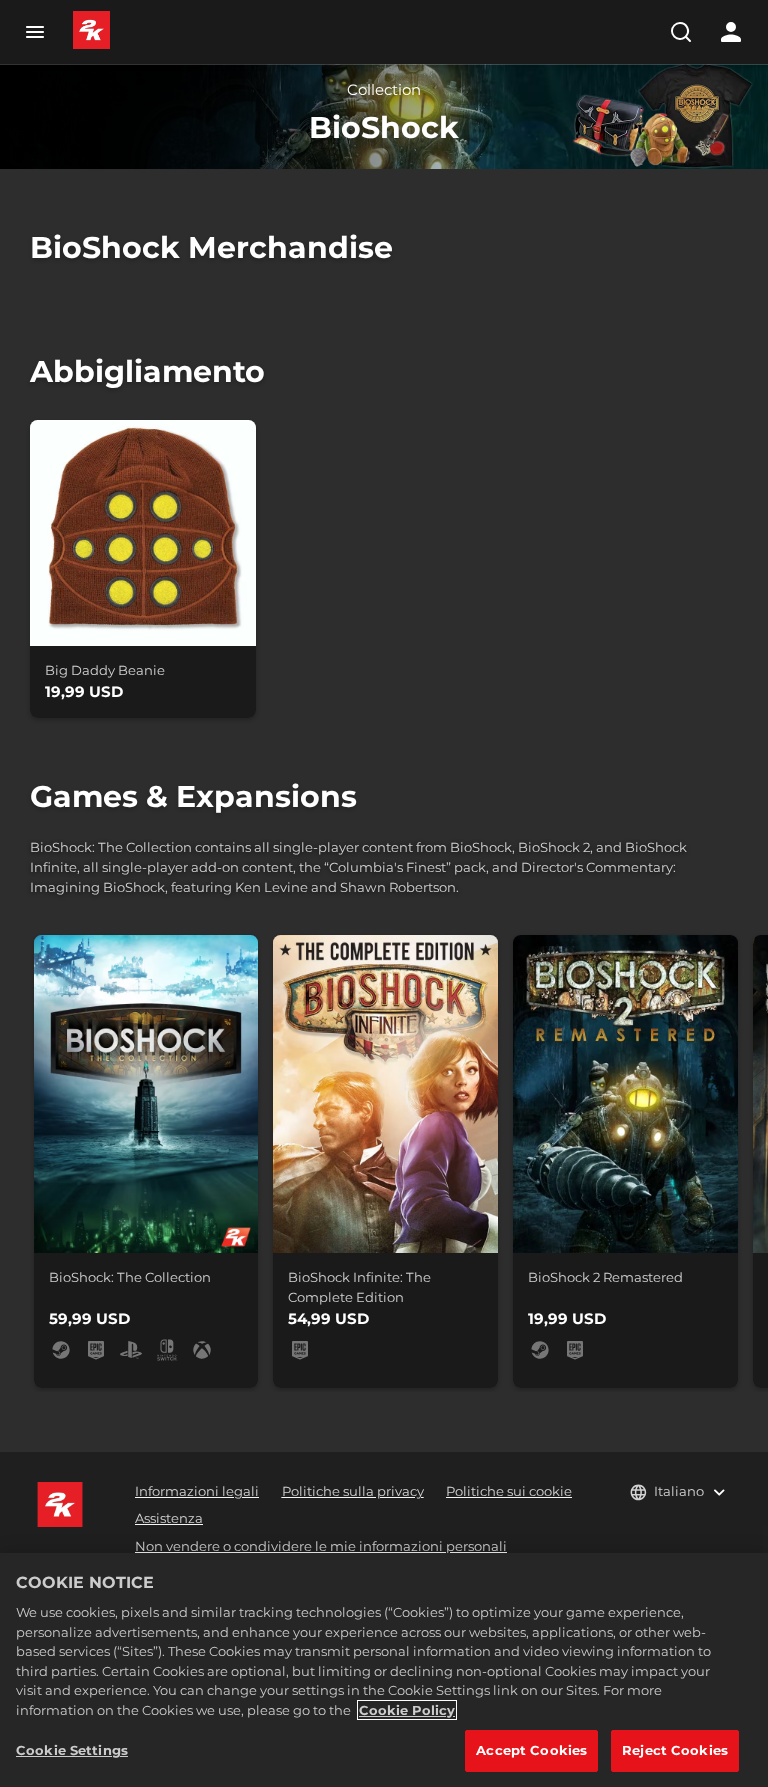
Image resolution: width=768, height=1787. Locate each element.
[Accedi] (731, 32)
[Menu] (34, 32)
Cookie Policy (407, 1710)
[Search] (681, 32)
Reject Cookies (675, 1750)
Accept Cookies (531, 1750)
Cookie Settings (72, 1750)
